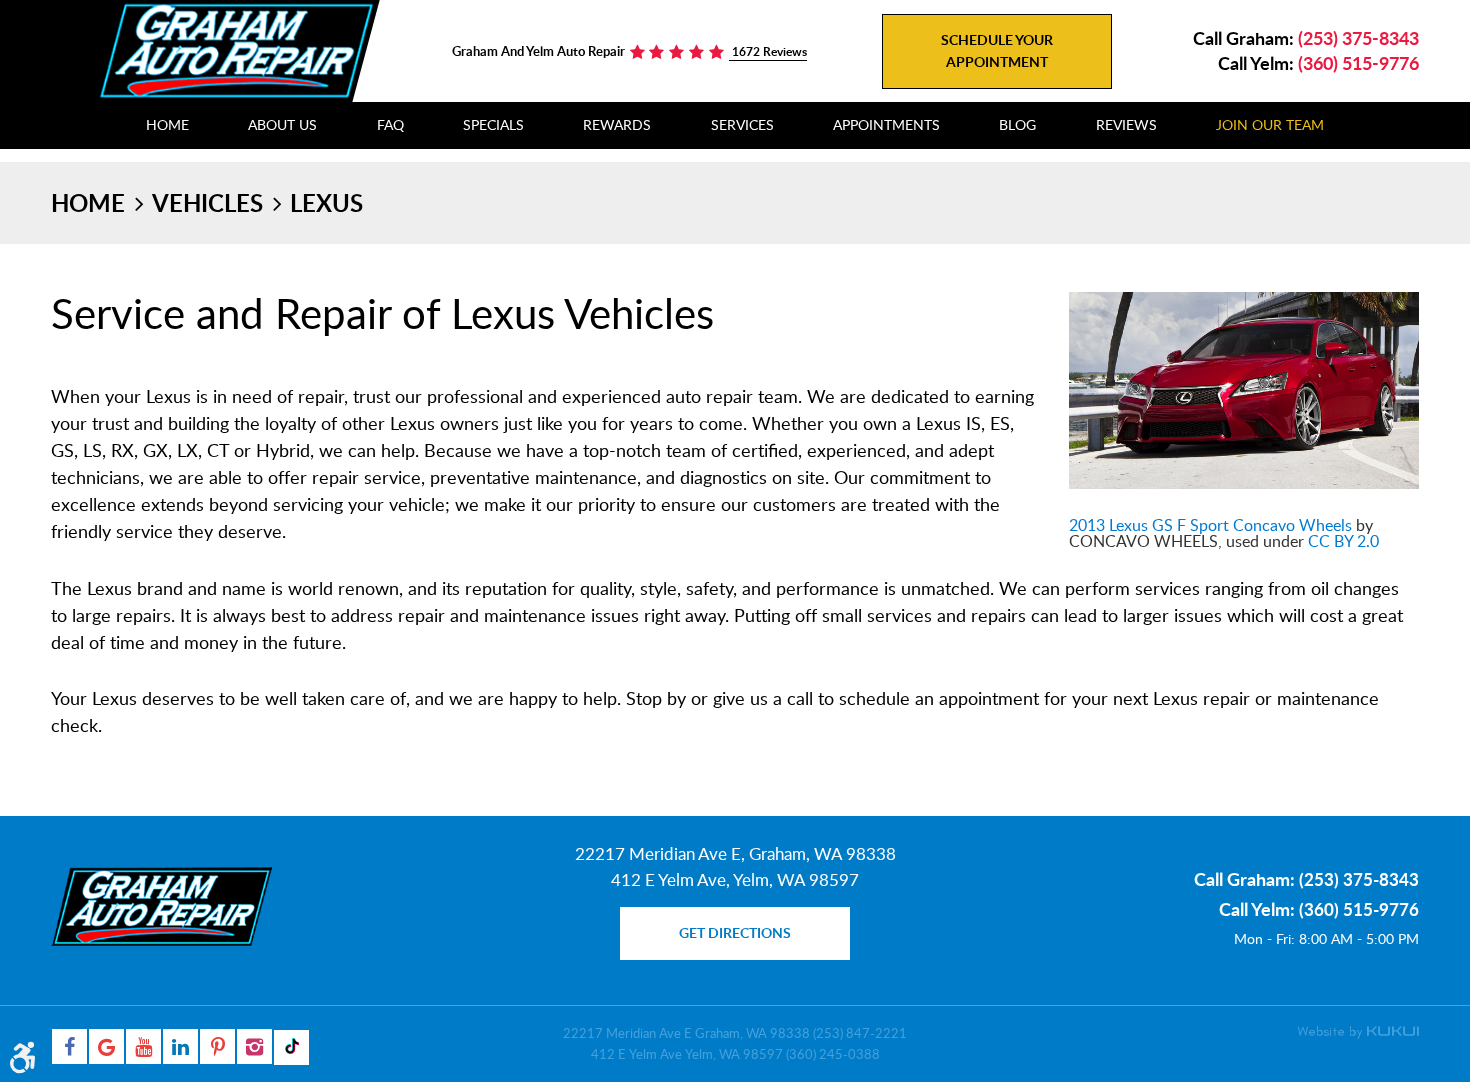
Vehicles (207, 202)
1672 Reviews (768, 51)
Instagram (254, 1046)
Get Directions (735, 932)
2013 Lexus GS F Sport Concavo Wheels (1210, 525)
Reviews (1126, 124)
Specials (493, 124)
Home (167, 124)
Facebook (69, 1046)
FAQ (390, 124)
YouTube (143, 1046)
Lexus (326, 202)
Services (742, 124)
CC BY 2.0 (1343, 541)
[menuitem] (167, 125)
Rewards (617, 124)
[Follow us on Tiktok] (291, 1047)
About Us (282, 124)
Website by (1358, 1032)
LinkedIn (180, 1046)
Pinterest (217, 1046)
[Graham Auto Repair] (236, 50)
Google (106, 1046)
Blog (1017, 124)
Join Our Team (1270, 124)
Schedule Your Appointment (997, 50)
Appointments (886, 124)
